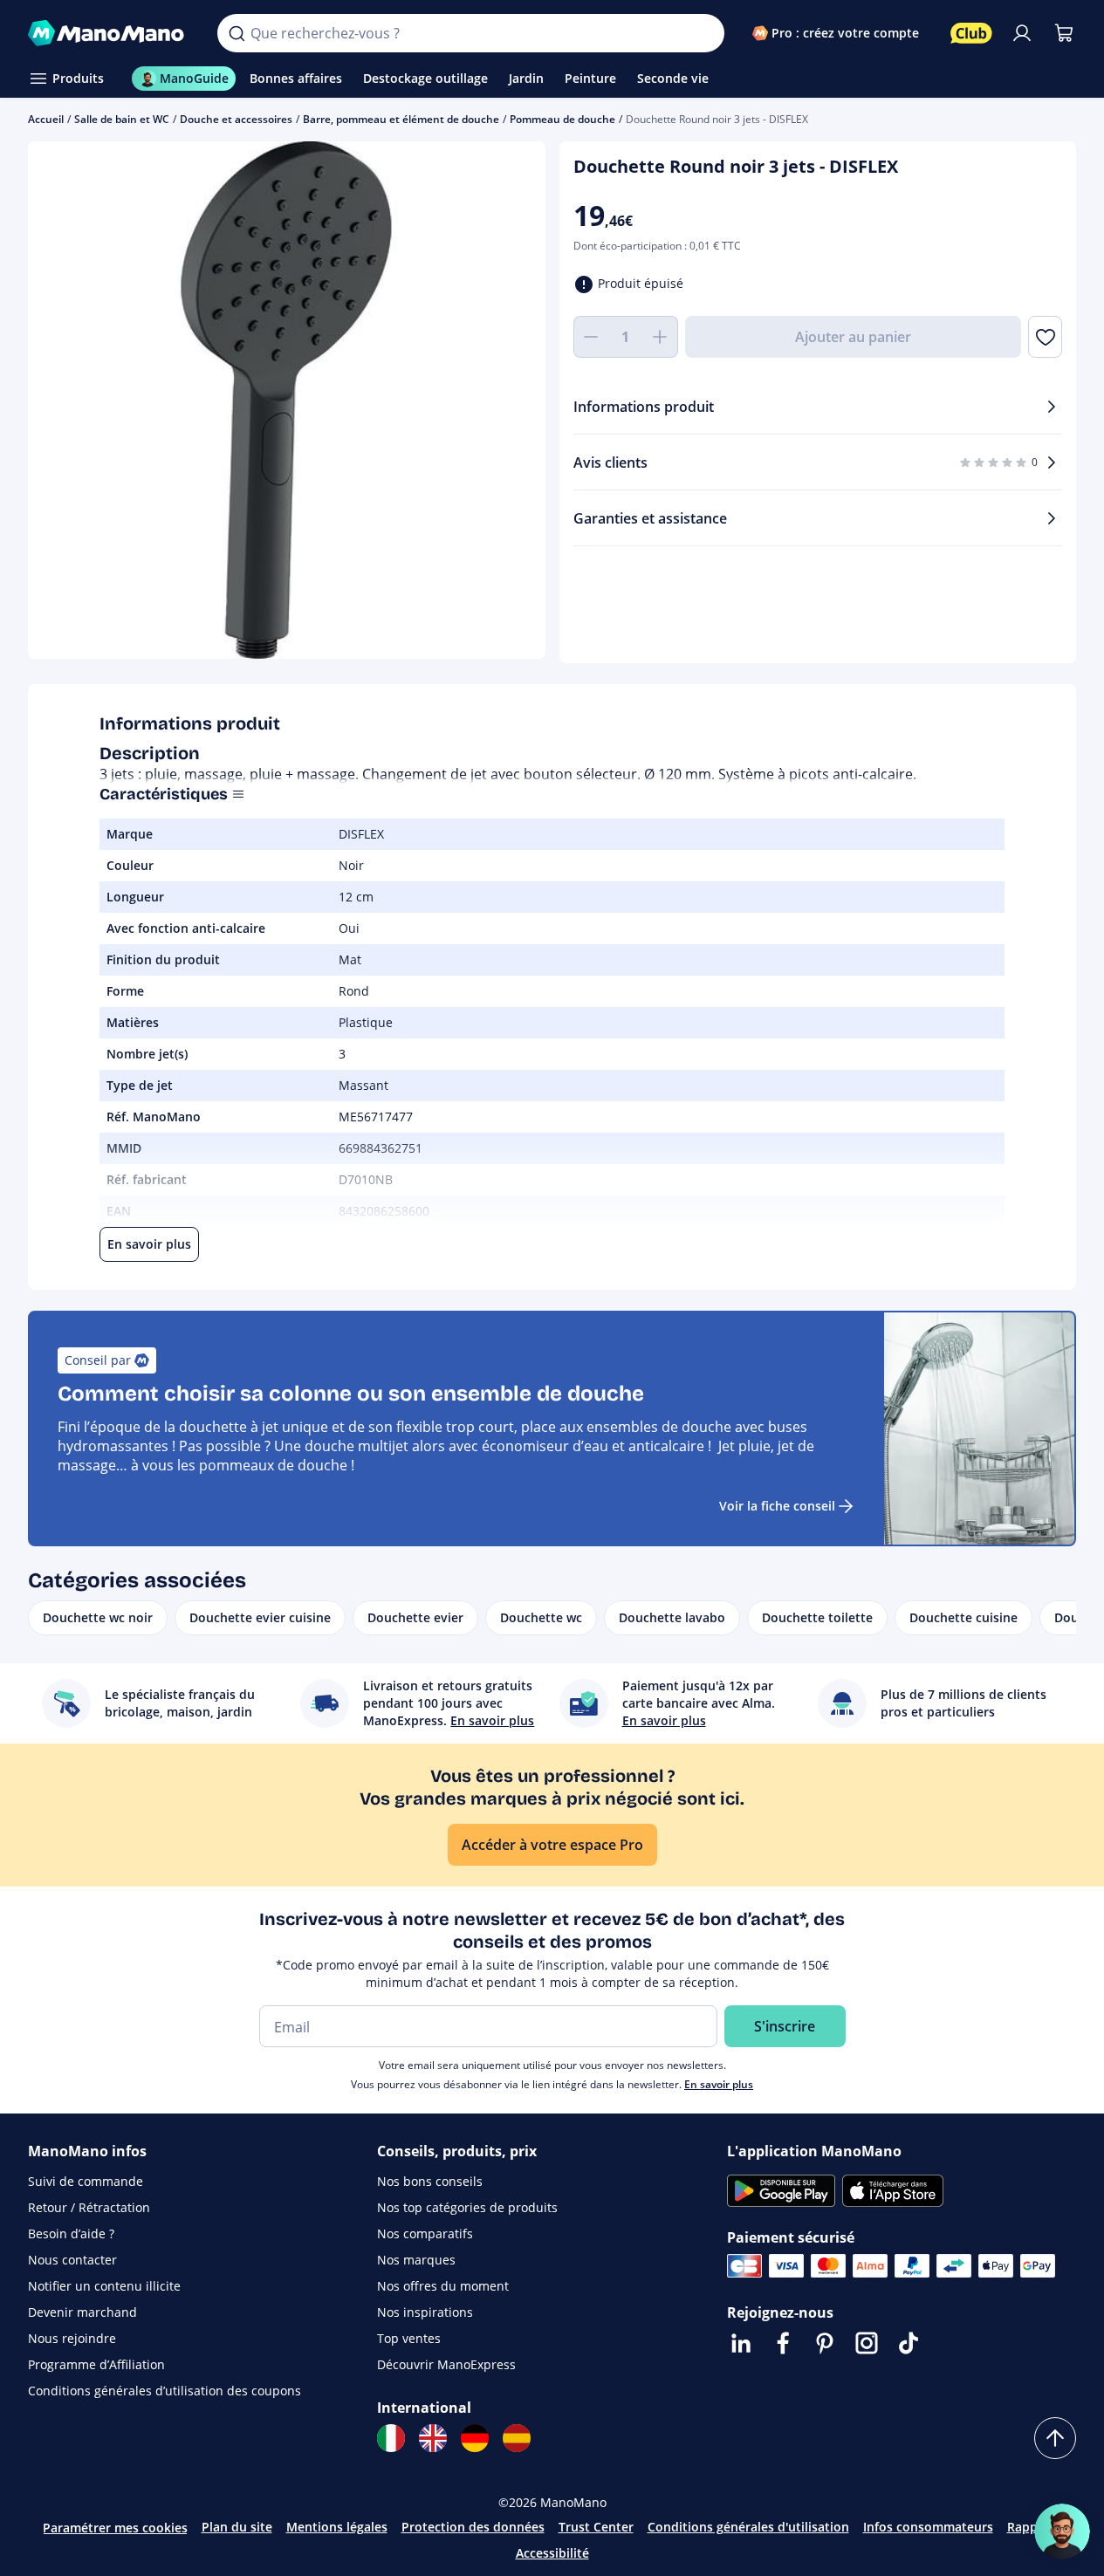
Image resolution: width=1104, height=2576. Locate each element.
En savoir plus (719, 2084)
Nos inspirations (425, 2312)
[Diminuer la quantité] (591, 337)
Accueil (46, 119)
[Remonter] (1055, 2438)
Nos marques (416, 2260)
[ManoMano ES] (517, 2438)
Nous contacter (72, 2260)
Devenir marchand (82, 2312)
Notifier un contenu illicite (104, 2286)
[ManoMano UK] (433, 2438)
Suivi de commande (86, 2181)
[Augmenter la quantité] (661, 337)
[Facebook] (783, 2343)
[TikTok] (909, 2343)
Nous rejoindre (72, 2338)
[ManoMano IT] (391, 2438)
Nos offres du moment (443, 2286)
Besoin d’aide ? (71, 2233)
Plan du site (237, 2527)
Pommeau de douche (562, 119)
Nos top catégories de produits (467, 2207)
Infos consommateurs (928, 2527)
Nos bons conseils (430, 2181)
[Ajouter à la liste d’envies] (1045, 337)
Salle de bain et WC (122, 119)
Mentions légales (337, 2527)
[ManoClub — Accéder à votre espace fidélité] (971, 33)
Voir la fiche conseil (777, 1506)
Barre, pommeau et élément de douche (401, 119)
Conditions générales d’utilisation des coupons (165, 2391)
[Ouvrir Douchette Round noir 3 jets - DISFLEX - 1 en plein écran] (287, 400)
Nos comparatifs (425, 2233)
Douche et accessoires (236, 119)
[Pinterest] (825, 2343)
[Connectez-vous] (1022, 33)
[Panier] (1064, 33)
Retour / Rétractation (89, 2207)
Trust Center (596, 2527)
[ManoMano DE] (475, 2438)
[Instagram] (867, 2343)
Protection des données (473, 2527)
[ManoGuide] (1062, 2531)
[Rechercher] (237, 33)
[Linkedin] (741, 2343)
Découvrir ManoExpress (446, 2364)
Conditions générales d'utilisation (748, 2527)
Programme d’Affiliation (96, 2364)
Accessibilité (552, 2553)
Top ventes (409, 2338)
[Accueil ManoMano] (109, 33)
